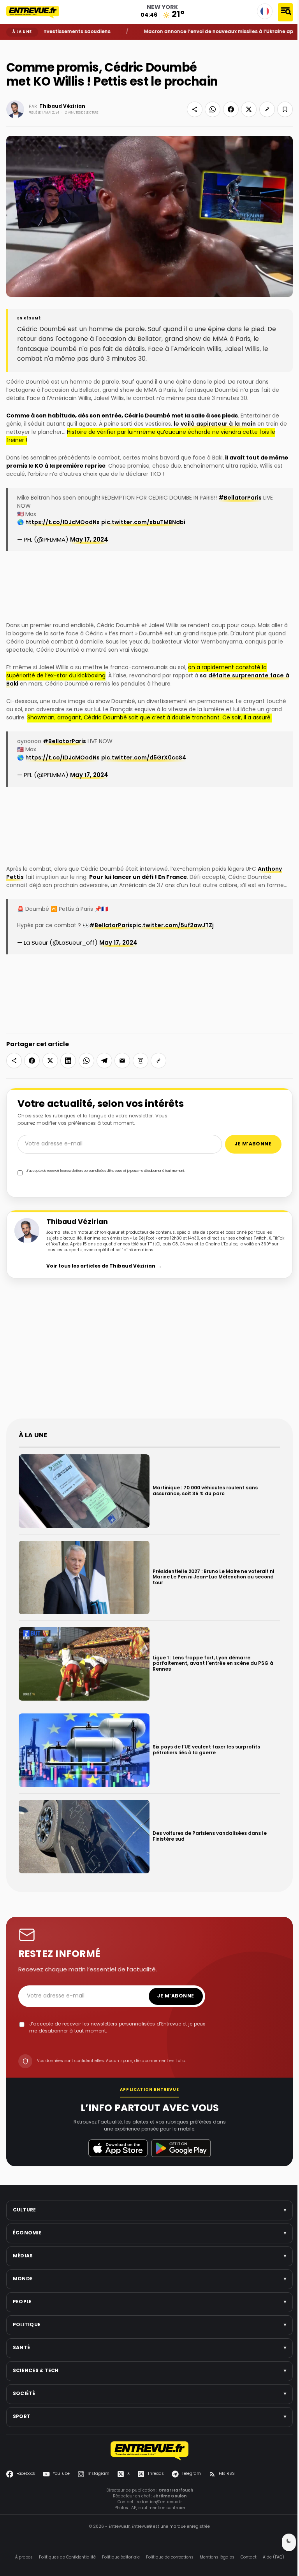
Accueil (12, 46)
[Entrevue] (37, 12)
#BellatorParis (240, 498)
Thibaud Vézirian (62, 107)
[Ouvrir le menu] (285, 12)
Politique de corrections (170, 2558)
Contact (249, 2558)
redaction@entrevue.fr (159, 2502)
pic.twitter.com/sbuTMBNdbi (143, 523)
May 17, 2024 (89, 540)
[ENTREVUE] (149, 2451)
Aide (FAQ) (273, 2558)
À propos (24, 2558)
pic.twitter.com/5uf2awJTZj (173, 926)
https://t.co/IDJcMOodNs (62, 523)
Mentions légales (217, 2558)
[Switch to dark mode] (289, 2542)
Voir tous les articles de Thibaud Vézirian (104, 1266)
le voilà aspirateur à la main (215, 424)
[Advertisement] (149, 1355)
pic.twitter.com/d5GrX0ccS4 (144, 758)
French (265, 11)
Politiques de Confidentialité (67, 2558)
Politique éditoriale (121, 2558)
